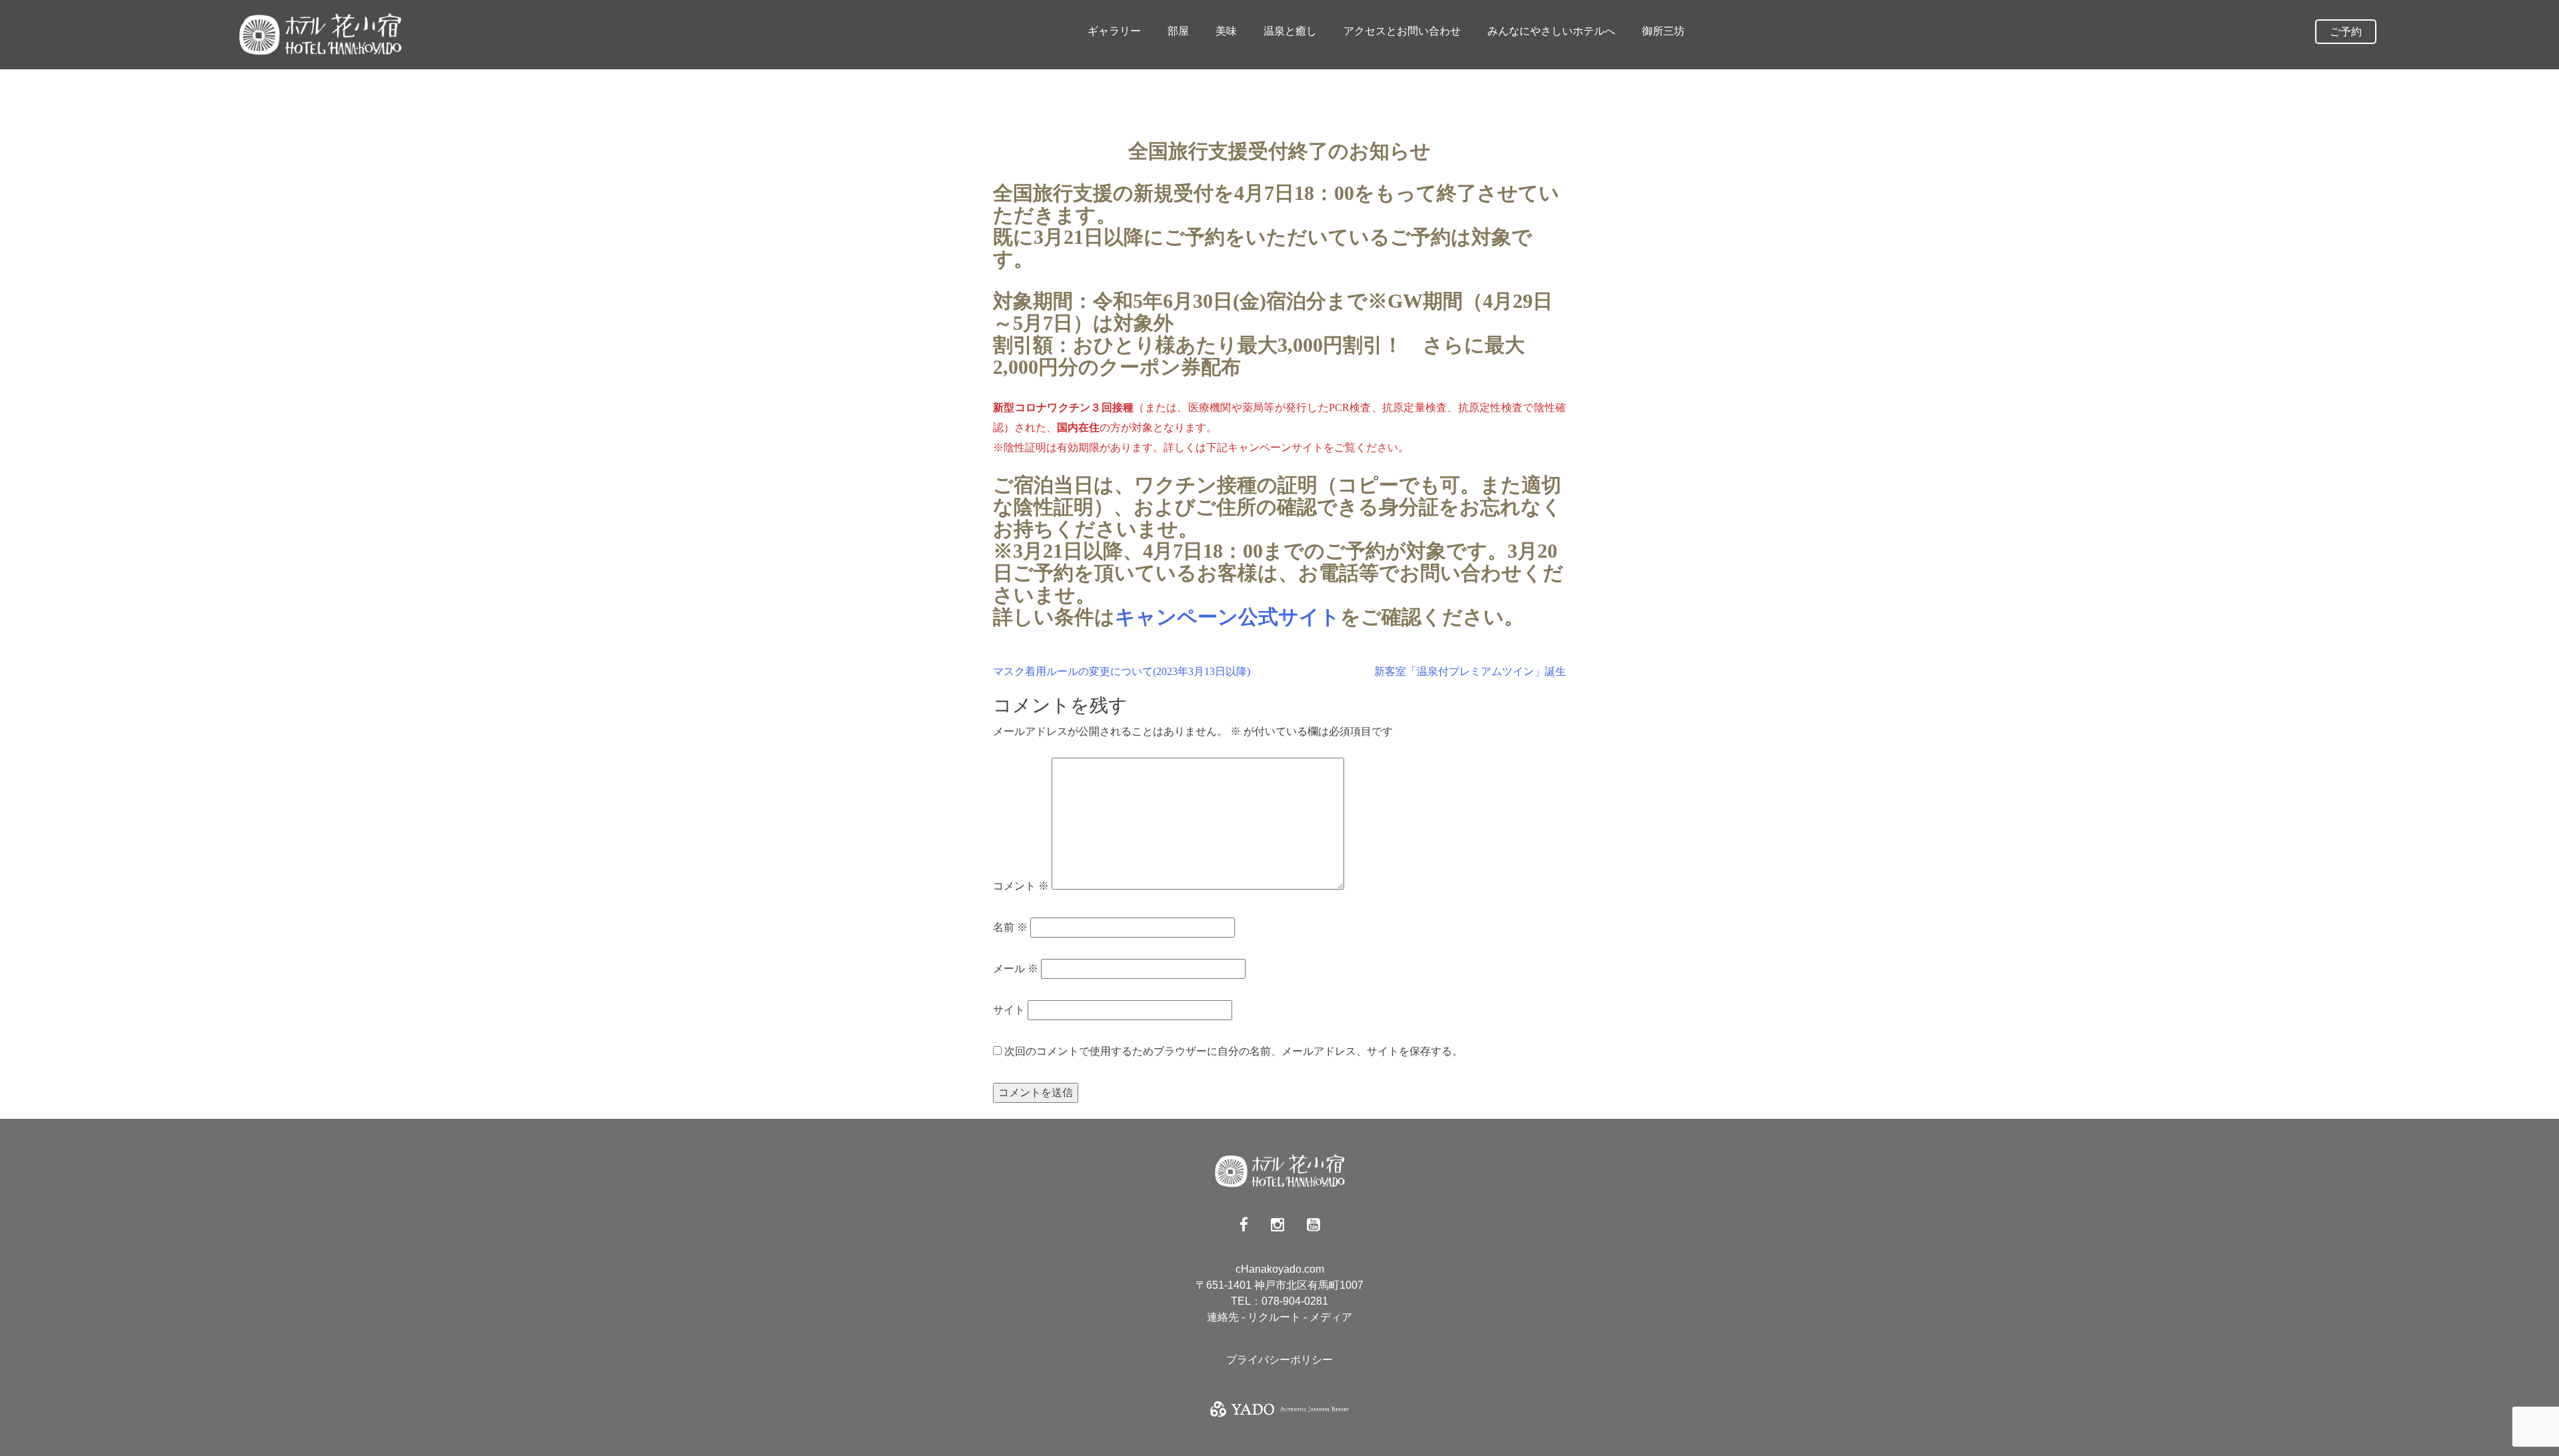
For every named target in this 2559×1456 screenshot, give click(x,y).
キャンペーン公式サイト (1228, 617)
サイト (1009, 1010)
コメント (1021, 886)
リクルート (1276, 1317)
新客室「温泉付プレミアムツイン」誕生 (1470, 671)
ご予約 (2346, 32)
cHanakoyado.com (1280, 1269)
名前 (1010, 927)
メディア (1331, 1317)
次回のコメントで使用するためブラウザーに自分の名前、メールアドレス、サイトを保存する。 (1234, 1051)
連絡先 (1224, 1317)
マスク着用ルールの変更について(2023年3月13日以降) (1122, 671)
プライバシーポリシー (1279, 1360)
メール (1016, 969)
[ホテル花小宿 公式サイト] (320, 34)
